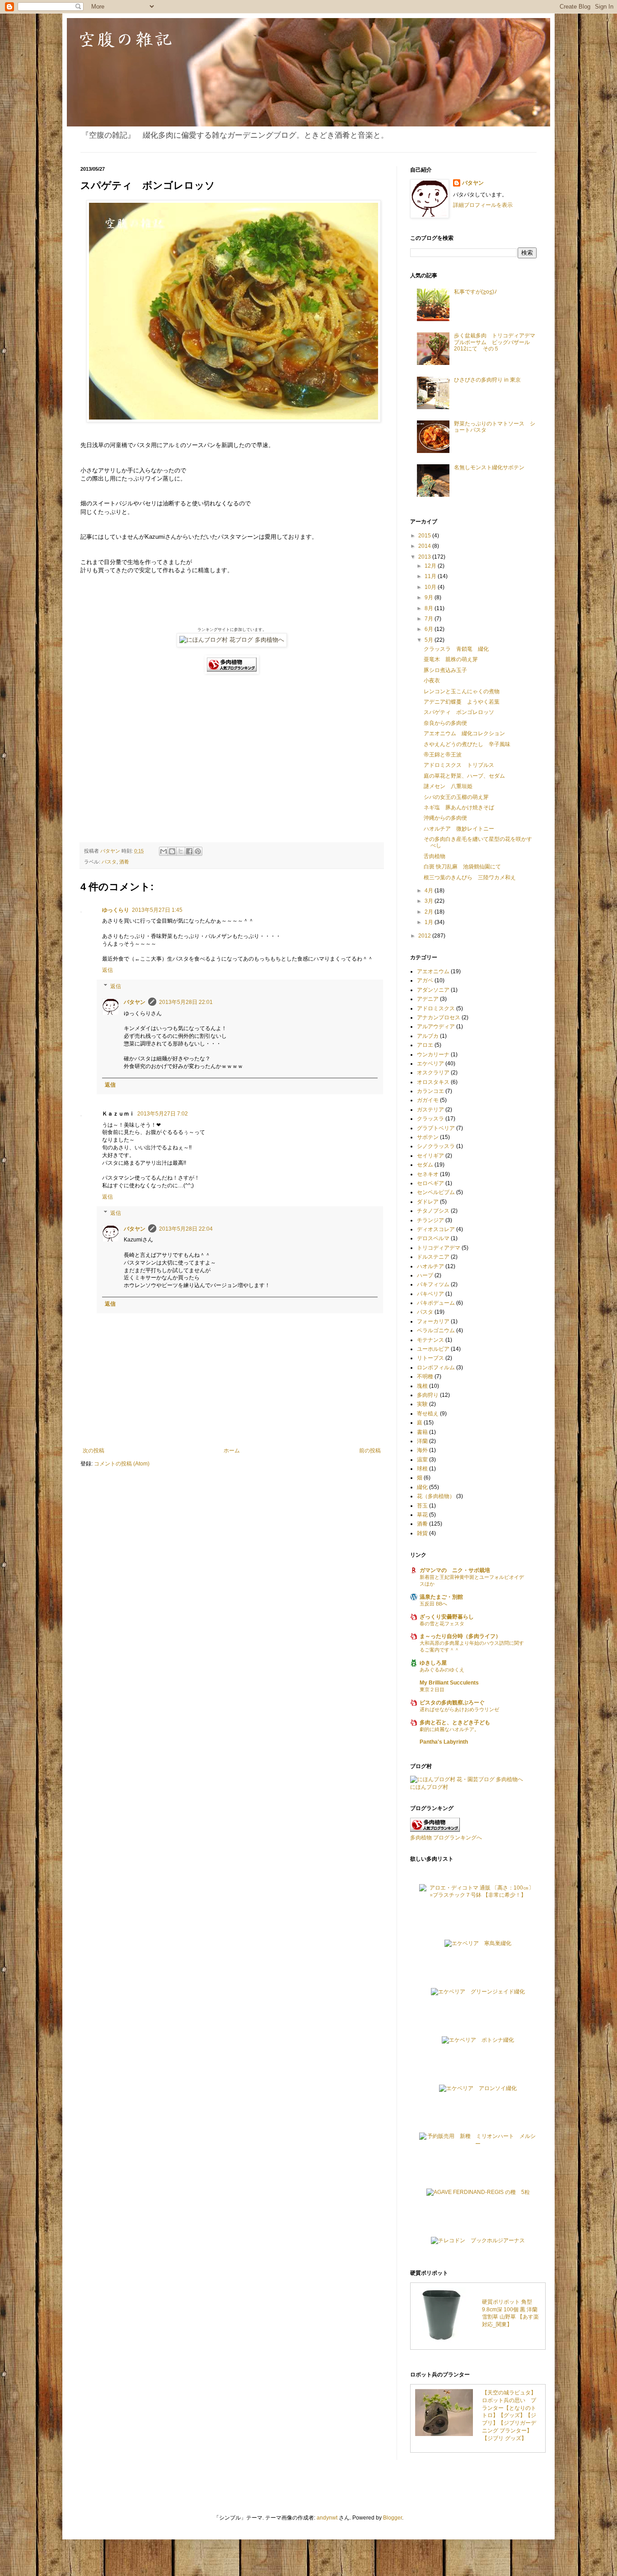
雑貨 (422, 1533)
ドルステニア (433, 1257)
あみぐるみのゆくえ (442, 1670)
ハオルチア (430, 1266)
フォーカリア (433, 1321)
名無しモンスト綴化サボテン (489, 467)
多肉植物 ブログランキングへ (446, 1838)
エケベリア (430, 1064)
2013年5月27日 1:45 (157, 910)
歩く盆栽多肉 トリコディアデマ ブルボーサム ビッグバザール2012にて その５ (497, 342)
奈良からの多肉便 (445, 723)
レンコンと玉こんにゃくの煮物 (462, 691)
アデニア (428, 999)
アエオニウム (433, 971)
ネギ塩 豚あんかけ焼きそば (459, 807)
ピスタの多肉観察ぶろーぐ (452, 1703)
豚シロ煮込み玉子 (445, 670)
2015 (425, 536)
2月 (430, 912)
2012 (425, 936)
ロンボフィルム (436, 1367)
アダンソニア (433, 990)
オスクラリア (433, 1073)
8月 (430, 608)
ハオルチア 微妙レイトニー (459, 829)
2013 (425, 557)
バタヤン (135, 1002)
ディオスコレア (436, 1229)
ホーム (232, 1451)
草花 (422, 1515)
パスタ (109, 862)
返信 (108, 970)
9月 (430, 597)
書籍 (422, 1432)
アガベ (425, 980)
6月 (430, 629)
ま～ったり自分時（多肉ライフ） (460, 1636)
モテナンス (430, 1340)
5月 (430, 640)
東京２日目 (432, 1689)
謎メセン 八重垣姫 (448, 786)
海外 (422, 1450)
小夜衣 (432, 681)
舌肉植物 (435, 856)
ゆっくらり (116, 910)
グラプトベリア (436, 1128)
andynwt (327, 2518)
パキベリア (430, 1294)
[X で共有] (181, 851)
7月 (430, 619)
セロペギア (430, 1183)
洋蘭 (422, 1441)
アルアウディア (436, 1027)
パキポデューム (436, 1303)
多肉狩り (428, 1395)
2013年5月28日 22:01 (186, 1002)
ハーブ (425, 1275)
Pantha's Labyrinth (444, 1742)
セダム (425, 1165)
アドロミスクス (436, 1008)
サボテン (428, 1137)
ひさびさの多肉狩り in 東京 (487, 380)
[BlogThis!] (172, 851)
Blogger (393, 2518)
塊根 (422, 1386)
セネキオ (428, 1174)
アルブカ (428, 1036)
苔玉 (422, 1506)
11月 (431, 576)
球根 (422, 1469)
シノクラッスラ (436, 1146)
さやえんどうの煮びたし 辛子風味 (467, 744)
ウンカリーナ (433, 1055)
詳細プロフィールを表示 (483, 205)
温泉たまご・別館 (441, 1597)
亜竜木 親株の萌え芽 (451, 659)
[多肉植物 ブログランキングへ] (232, 672)
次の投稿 (93, 1451)
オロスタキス (433, 1082)
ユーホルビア (433, 1349)
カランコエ (430, 1091)
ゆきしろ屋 (433, 1663)
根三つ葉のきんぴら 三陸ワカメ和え (470, 877)
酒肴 (124, 862)
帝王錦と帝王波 (443, 755)
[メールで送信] (164, 851)
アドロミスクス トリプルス (459, 765)
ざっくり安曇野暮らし (447, 1617)
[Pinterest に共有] (198, 851)
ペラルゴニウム (436, 1330)
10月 (431, 587)
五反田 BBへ (433, 1604)
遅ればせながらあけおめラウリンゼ (459, 1709)
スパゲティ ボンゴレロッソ (459, 712)
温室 (422, 1460)
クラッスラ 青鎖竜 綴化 (456, 649)
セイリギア (430, 1156)
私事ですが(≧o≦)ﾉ (475, 292)
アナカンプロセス (439, 1017)
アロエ (425, 1045)
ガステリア (430, 1110)
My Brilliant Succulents (449, 1683)
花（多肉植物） (436, 1496)
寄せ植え (428, 1414)
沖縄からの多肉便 (445, 818)
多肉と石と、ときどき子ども (455, 1722)
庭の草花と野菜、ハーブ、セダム (464, 776)
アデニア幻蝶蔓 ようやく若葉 (462, 702)
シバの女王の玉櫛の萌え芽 (456, 797)
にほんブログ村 (429, 1787)
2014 (425, 546)
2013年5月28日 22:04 (186, 1229)
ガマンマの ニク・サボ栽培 (455, 1570)
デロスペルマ (433, 1238)
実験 (422, 1404)
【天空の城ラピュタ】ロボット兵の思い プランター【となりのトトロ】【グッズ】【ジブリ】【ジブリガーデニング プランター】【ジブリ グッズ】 (509, 2415)
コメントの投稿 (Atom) (122, 1464)
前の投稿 (370, 1451)
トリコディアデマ (439, 1248)
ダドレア (428, 1202)
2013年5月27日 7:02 (163, 1114)
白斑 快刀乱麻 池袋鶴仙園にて (462, 867)
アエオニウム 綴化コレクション (464, 733)
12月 (431, 566)
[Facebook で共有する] (189, 851)
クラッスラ (430, 1119)
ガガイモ (428, 1100)
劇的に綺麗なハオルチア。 (449, 1729)
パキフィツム (433, 1284)
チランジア (430, 1220)
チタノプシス (433, 1211)
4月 (430, 891)
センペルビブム (436, 1192)
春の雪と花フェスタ (442, 1624)
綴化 (422, 1487)
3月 (430, 901)
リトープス (430, 1358)
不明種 (425, 1377)
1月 (430, 922)
